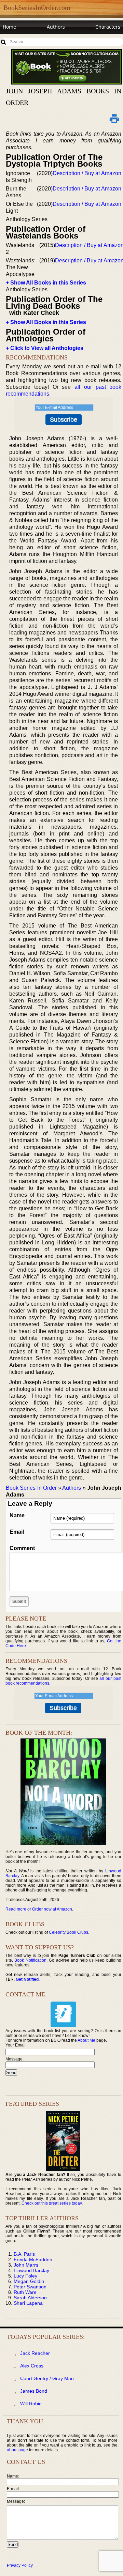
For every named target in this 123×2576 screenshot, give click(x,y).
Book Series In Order (31, 1488)
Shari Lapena (28, 2303)
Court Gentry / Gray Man (47, 2378)
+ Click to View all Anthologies (45, 348)
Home (9, 27)
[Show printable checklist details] (114, 118)
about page (17, 2450)
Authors (56, 27)
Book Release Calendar (29, 40)
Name (17, 1515)
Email (17, 1532)
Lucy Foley (25, 2276)
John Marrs (26, 2265)
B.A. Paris (24, 2254)
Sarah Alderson (30, 2298)
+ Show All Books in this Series (46, 283)
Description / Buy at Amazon (87, 173)
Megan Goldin (29, 2281)
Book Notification (30, 1960)
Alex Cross (32, 2366)
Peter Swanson (30, 2287)
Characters (108, 27)
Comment (22, 1548)
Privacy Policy (20, 2565)
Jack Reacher (35, 2353)
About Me (86, 2040)
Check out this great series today (52, 2203)
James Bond (34, 2391)
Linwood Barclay (31, 2270)
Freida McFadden (33, 2259)
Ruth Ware (25, 2292)
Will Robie (31, 2404)
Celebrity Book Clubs (69, 1932)
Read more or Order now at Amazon (39, 1909)
